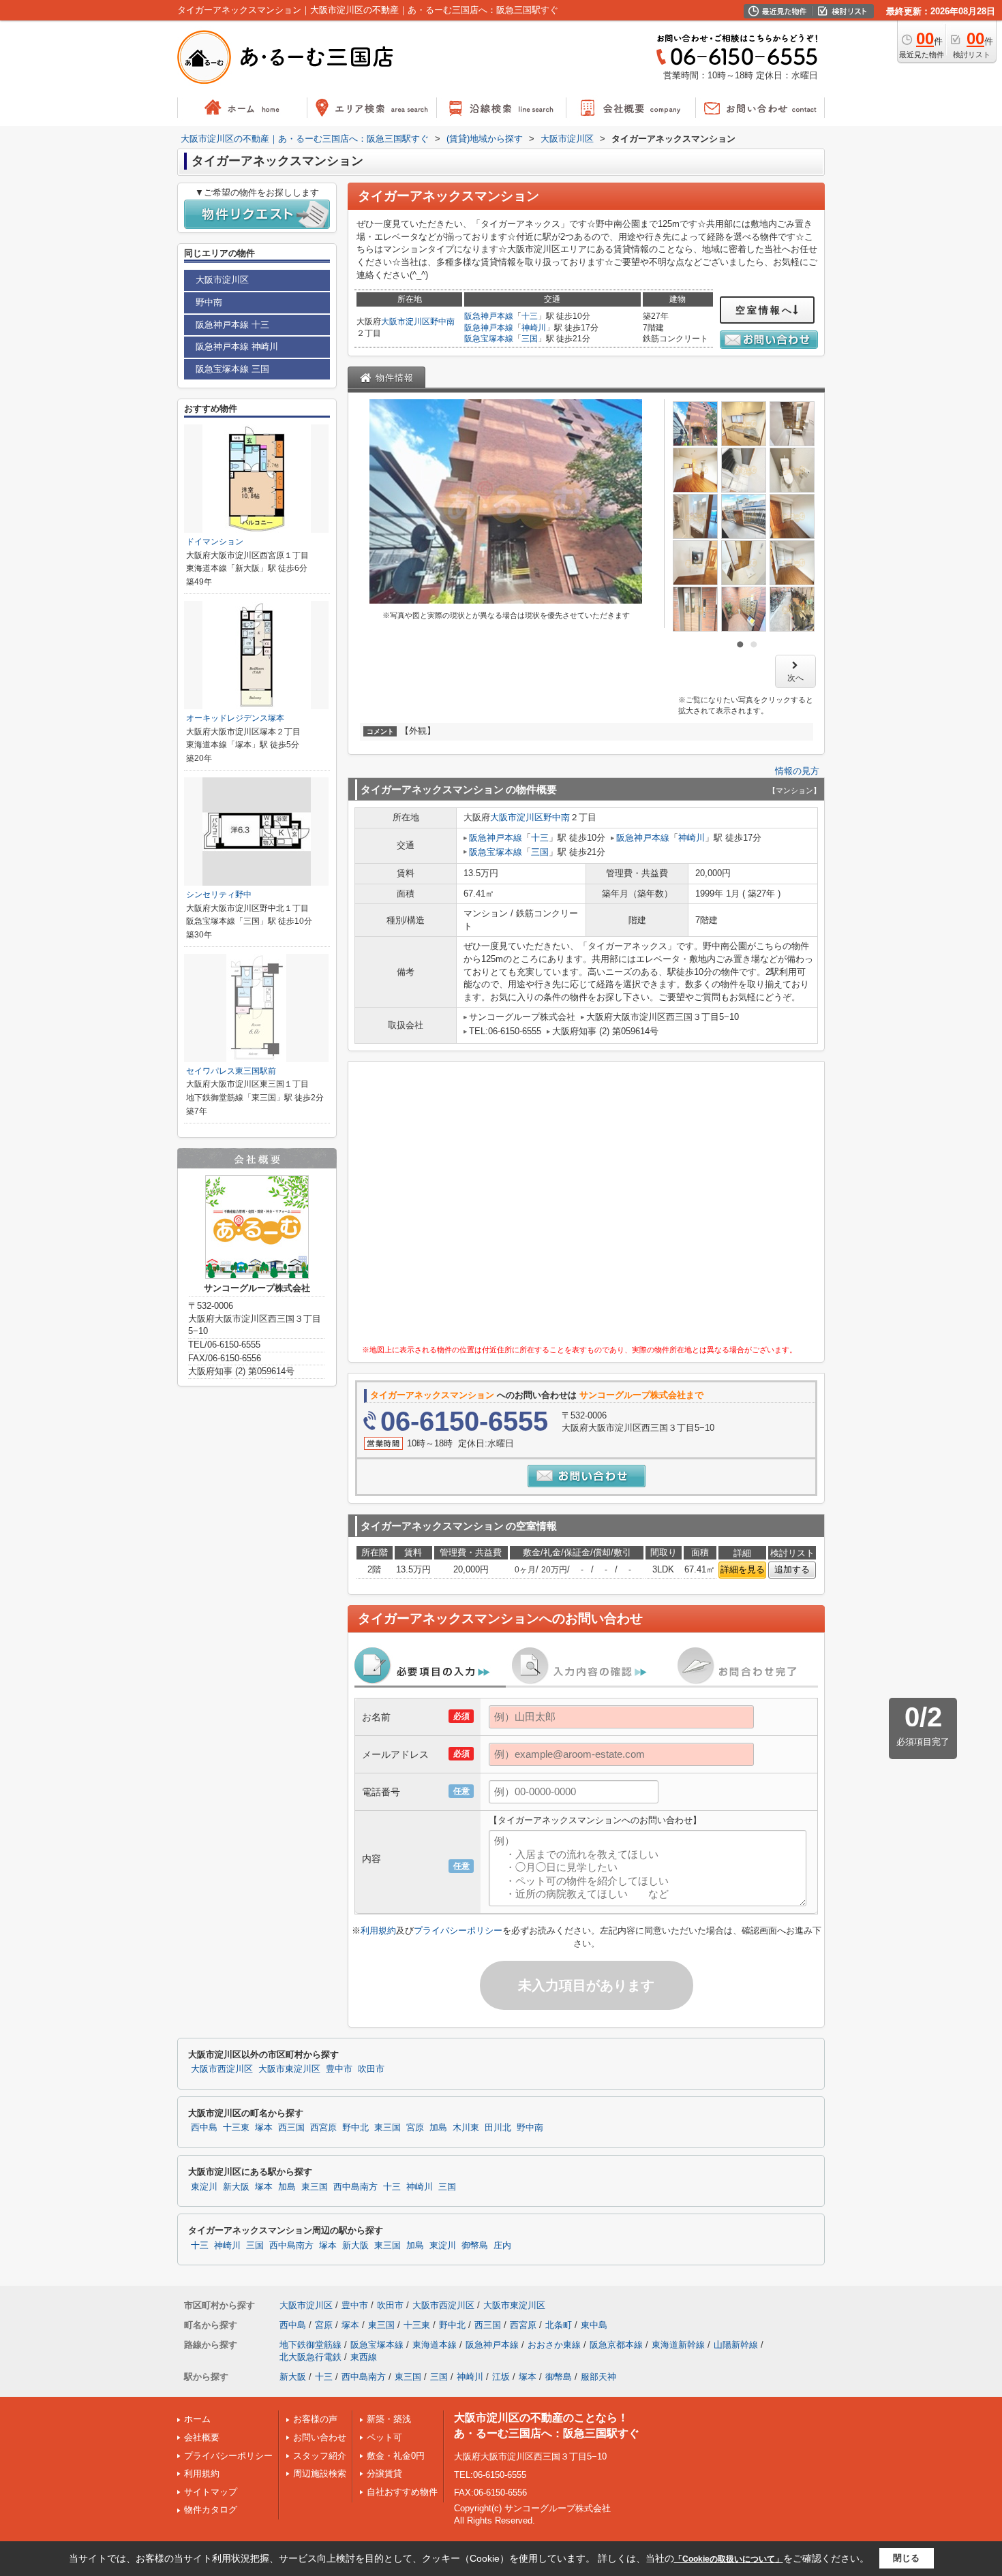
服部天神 (598, 2377)
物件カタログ (211, 2510)
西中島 (204, 2128)
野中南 (442, 322)
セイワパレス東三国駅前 (231, 1071)
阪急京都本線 (616, 2345)
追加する (792, 1569)
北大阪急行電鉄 (310, 2357)
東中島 (594, 2325)
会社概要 (202, 2437)
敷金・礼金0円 (396, 2456)
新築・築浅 (389, 2419)
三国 (530, 339)
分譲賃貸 (384, 2473)
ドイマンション (215, 542)
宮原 (415, 2128)
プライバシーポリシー (458, 1930)
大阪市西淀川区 (222, 2069)
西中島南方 (355, 2187)
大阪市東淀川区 (289, 2069)
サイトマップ (211, 2492)
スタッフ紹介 (320, 2456)
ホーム (197, 2419)
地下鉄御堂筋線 (310, 2345)
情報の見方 (797, 771)
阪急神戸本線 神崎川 (237, 346)
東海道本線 (435, 2345)
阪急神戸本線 (489, 316)
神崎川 (534, 328)
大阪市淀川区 (406, 322)
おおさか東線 (554, 2345)
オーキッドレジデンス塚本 (235, 718)
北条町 (559, 2325)
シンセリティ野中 (219, 895)
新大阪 (236, 2187)
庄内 (502, 2246)
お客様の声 (315, 2419)
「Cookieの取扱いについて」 (729, 2559)
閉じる (906, 2558)
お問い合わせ (320, 2437)
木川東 (466, 2128)
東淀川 (204, 2187)
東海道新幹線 (678, 2345)
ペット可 (384, 2437)
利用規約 (378, 1930)
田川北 (498, 2128)
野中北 (355, 2128)
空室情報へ (764, 310)
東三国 (388, 2128)
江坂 (501, 2377)
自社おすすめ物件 (402, 2492)
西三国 (291, 2128)
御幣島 (475, 2246)
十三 (530, 316)
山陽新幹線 (736, 2345)
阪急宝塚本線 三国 (232, 369)
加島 (438, 2128)
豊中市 (339, 2069)
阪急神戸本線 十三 (232, 325)
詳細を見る (743, 1569)
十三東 (236, 2128)
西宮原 (323, 2128)
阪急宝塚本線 (489, 339)
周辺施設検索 (320, 2473)
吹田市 (371, 2069)
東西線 (364, 2357)
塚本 (264, 2128)
